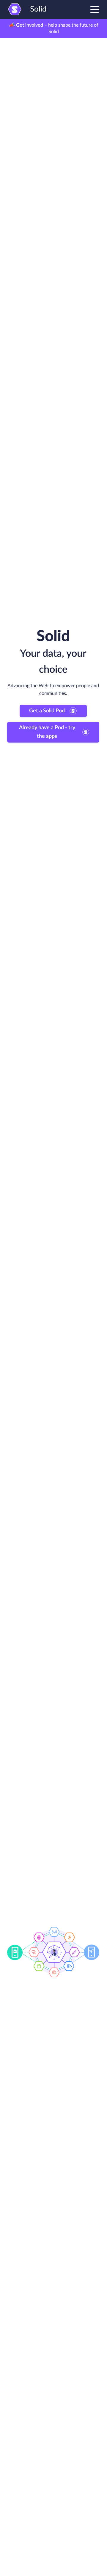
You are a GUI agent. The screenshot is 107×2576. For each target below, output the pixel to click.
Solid (38, 9)
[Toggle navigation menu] (95, 9)
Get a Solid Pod (47, 711)
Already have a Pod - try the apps (47, 732)
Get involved (30, 25)
